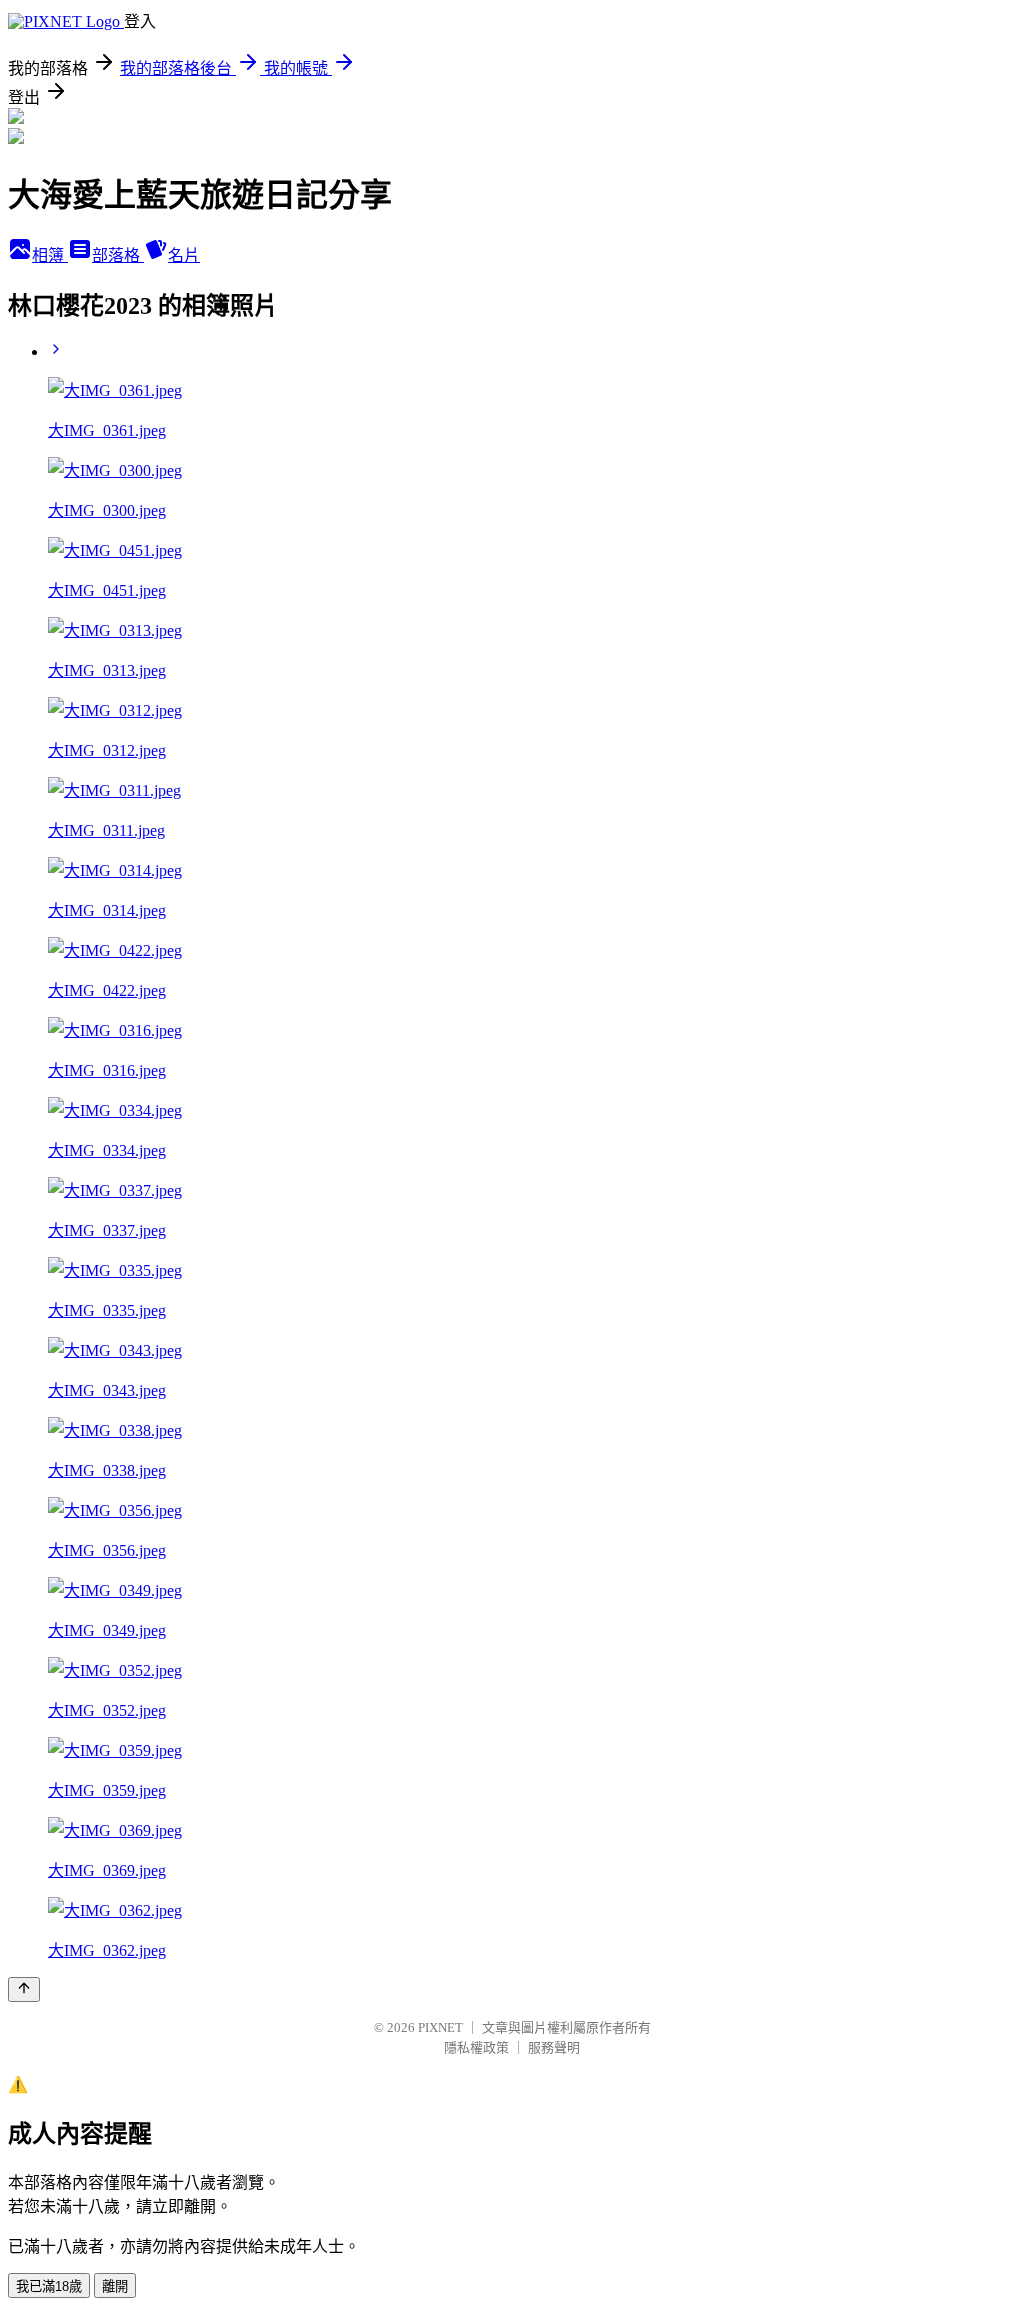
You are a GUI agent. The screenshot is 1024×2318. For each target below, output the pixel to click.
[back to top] (24, 1989)
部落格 (118, 255)
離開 (115, 2286)
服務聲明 (554, 2047)
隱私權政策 (476, 2047)
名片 (184, 255)
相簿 (50, 255)
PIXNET (440, 2027)
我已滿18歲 (49, 2286)
